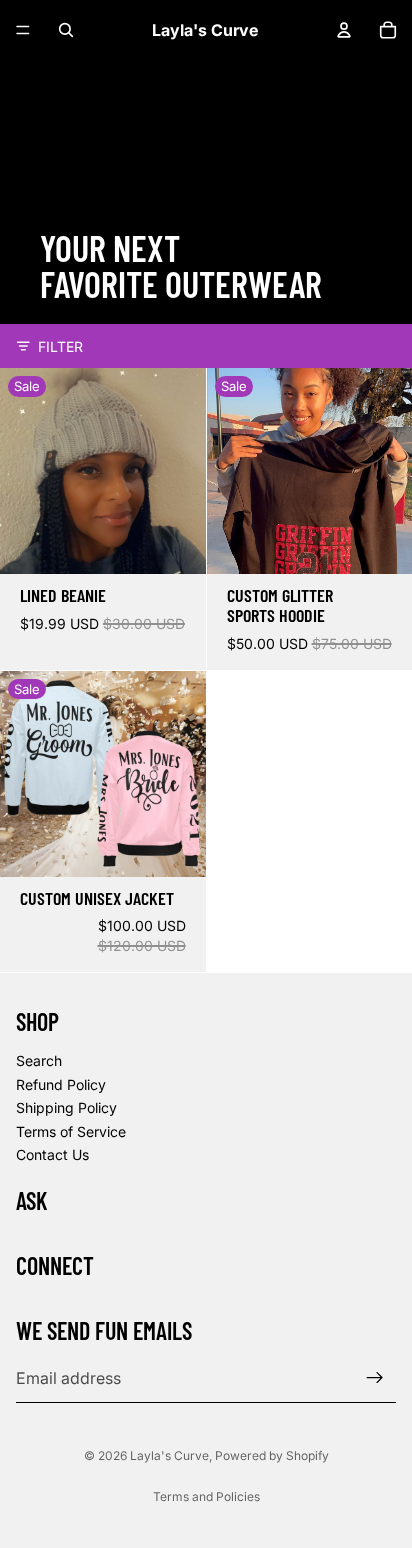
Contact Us (52, 1154)
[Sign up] (375, 1378)
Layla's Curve (169, 1455)
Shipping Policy (66, 1107)
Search (39, 1060)
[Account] (344, 30)
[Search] (66, 30)
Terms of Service (71, 1130)
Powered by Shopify (272, 1455)
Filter (60, 346)
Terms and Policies (206, 1496)
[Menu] (23, 30)
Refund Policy (61, 1083)
